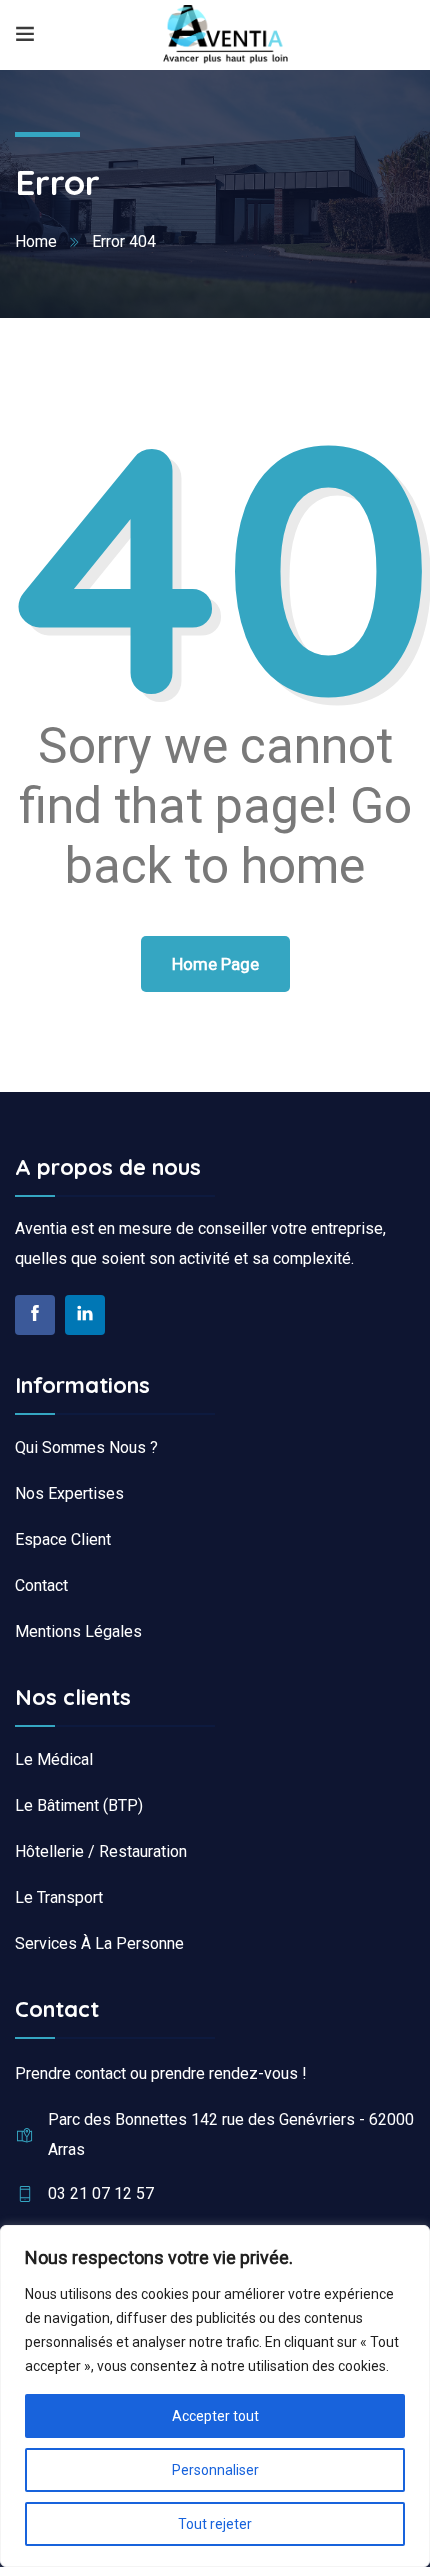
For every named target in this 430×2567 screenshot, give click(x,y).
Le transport (59, 1897)
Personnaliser (215, 2470)
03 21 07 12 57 (101, 2193)
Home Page (215, 964)
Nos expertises (69, 1493)
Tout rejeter (215, 2524)
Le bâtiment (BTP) (79, 1805)
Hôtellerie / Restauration (101, 1851)
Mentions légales (78, 1631)
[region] (215, 2396)
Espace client (63, 1539)
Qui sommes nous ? (86, 1447)
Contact (41, 1585)
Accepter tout (215, 2416)
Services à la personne (99, 1943)
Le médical (54, 1759)
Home (36, 241)
